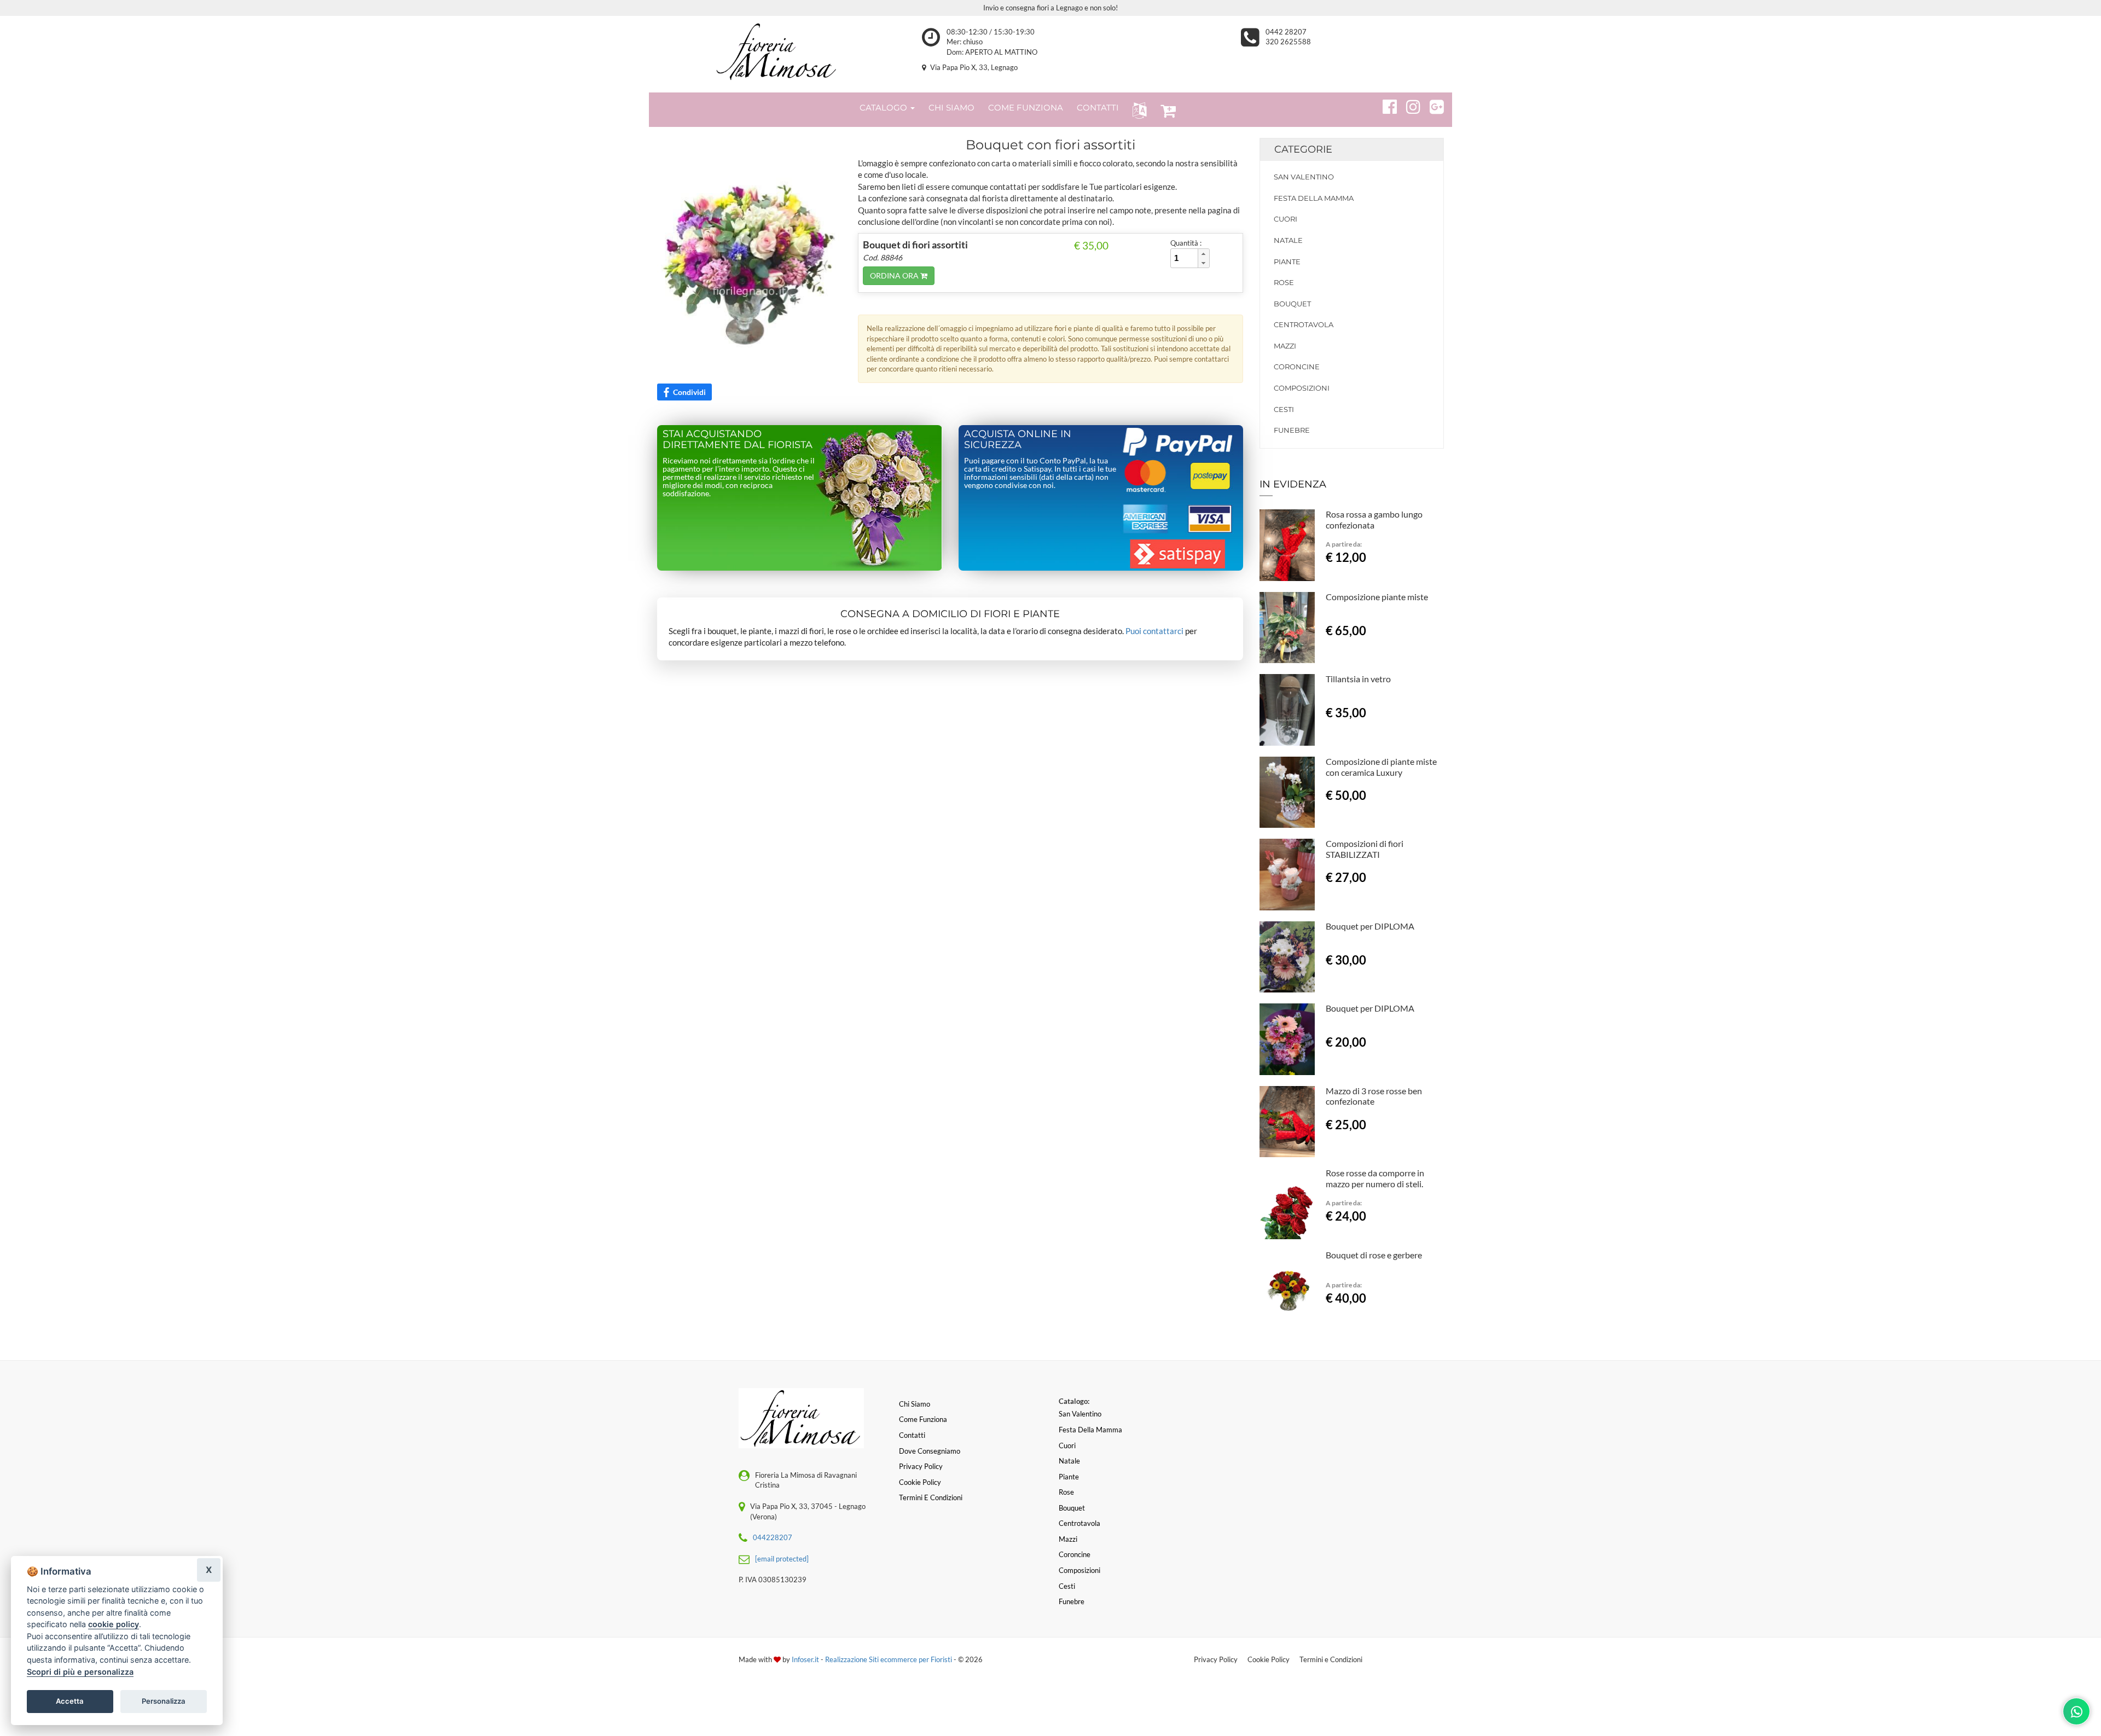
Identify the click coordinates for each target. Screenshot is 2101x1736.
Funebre (1292, 430)
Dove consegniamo (930, 1451)
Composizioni (1302, 388)
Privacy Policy (1216, 1659)
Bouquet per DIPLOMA (1370, 926)
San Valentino (1304, 177)
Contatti (912, 1435)
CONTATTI (1098, 108)
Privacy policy (921, 1466)
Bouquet (1292, 304)
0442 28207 (1286, 32)
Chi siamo (915, 1404)
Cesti (1284, 409)
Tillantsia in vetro (1358, 679)
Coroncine (1297, 367)
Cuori (1285, 219)
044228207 (773, 1537)
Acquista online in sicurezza (1018, 439)
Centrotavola (1304, 324)
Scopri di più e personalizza (80, 1672)
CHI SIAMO (951, 108)
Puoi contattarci (1154, 631)
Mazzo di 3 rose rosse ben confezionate (1374, 1096)
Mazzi (1285, 346)
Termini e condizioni (931, 1497)
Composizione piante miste (1377, 597)
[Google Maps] (1432, 105)
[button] (1137, 110)
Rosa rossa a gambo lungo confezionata (1374, 519)
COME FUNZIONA (1026, 108)
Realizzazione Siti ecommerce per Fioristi (889, 1659)
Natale (1288, 240)
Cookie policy (920, 1482)
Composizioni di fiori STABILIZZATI (1365, 849)
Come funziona (923, 1419)
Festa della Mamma (1314, 198)
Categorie (1303, 149)
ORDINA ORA (895, 275)
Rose (1284, 282)
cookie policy (114, 1624)
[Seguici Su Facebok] (1385, 105)
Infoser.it (805, 1659)
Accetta (70, 1701)
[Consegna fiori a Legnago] (777, 51)
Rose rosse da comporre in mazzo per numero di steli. (1375, 1178)
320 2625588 (1288, 42)
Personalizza (164, 1701)
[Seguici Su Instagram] (1409, 105)
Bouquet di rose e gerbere (1374, 1255)
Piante (1287, 262)
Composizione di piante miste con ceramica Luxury (1381, 767)
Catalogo (884, 108)
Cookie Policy (1269, 1659)
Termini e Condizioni (1331, 1659)
